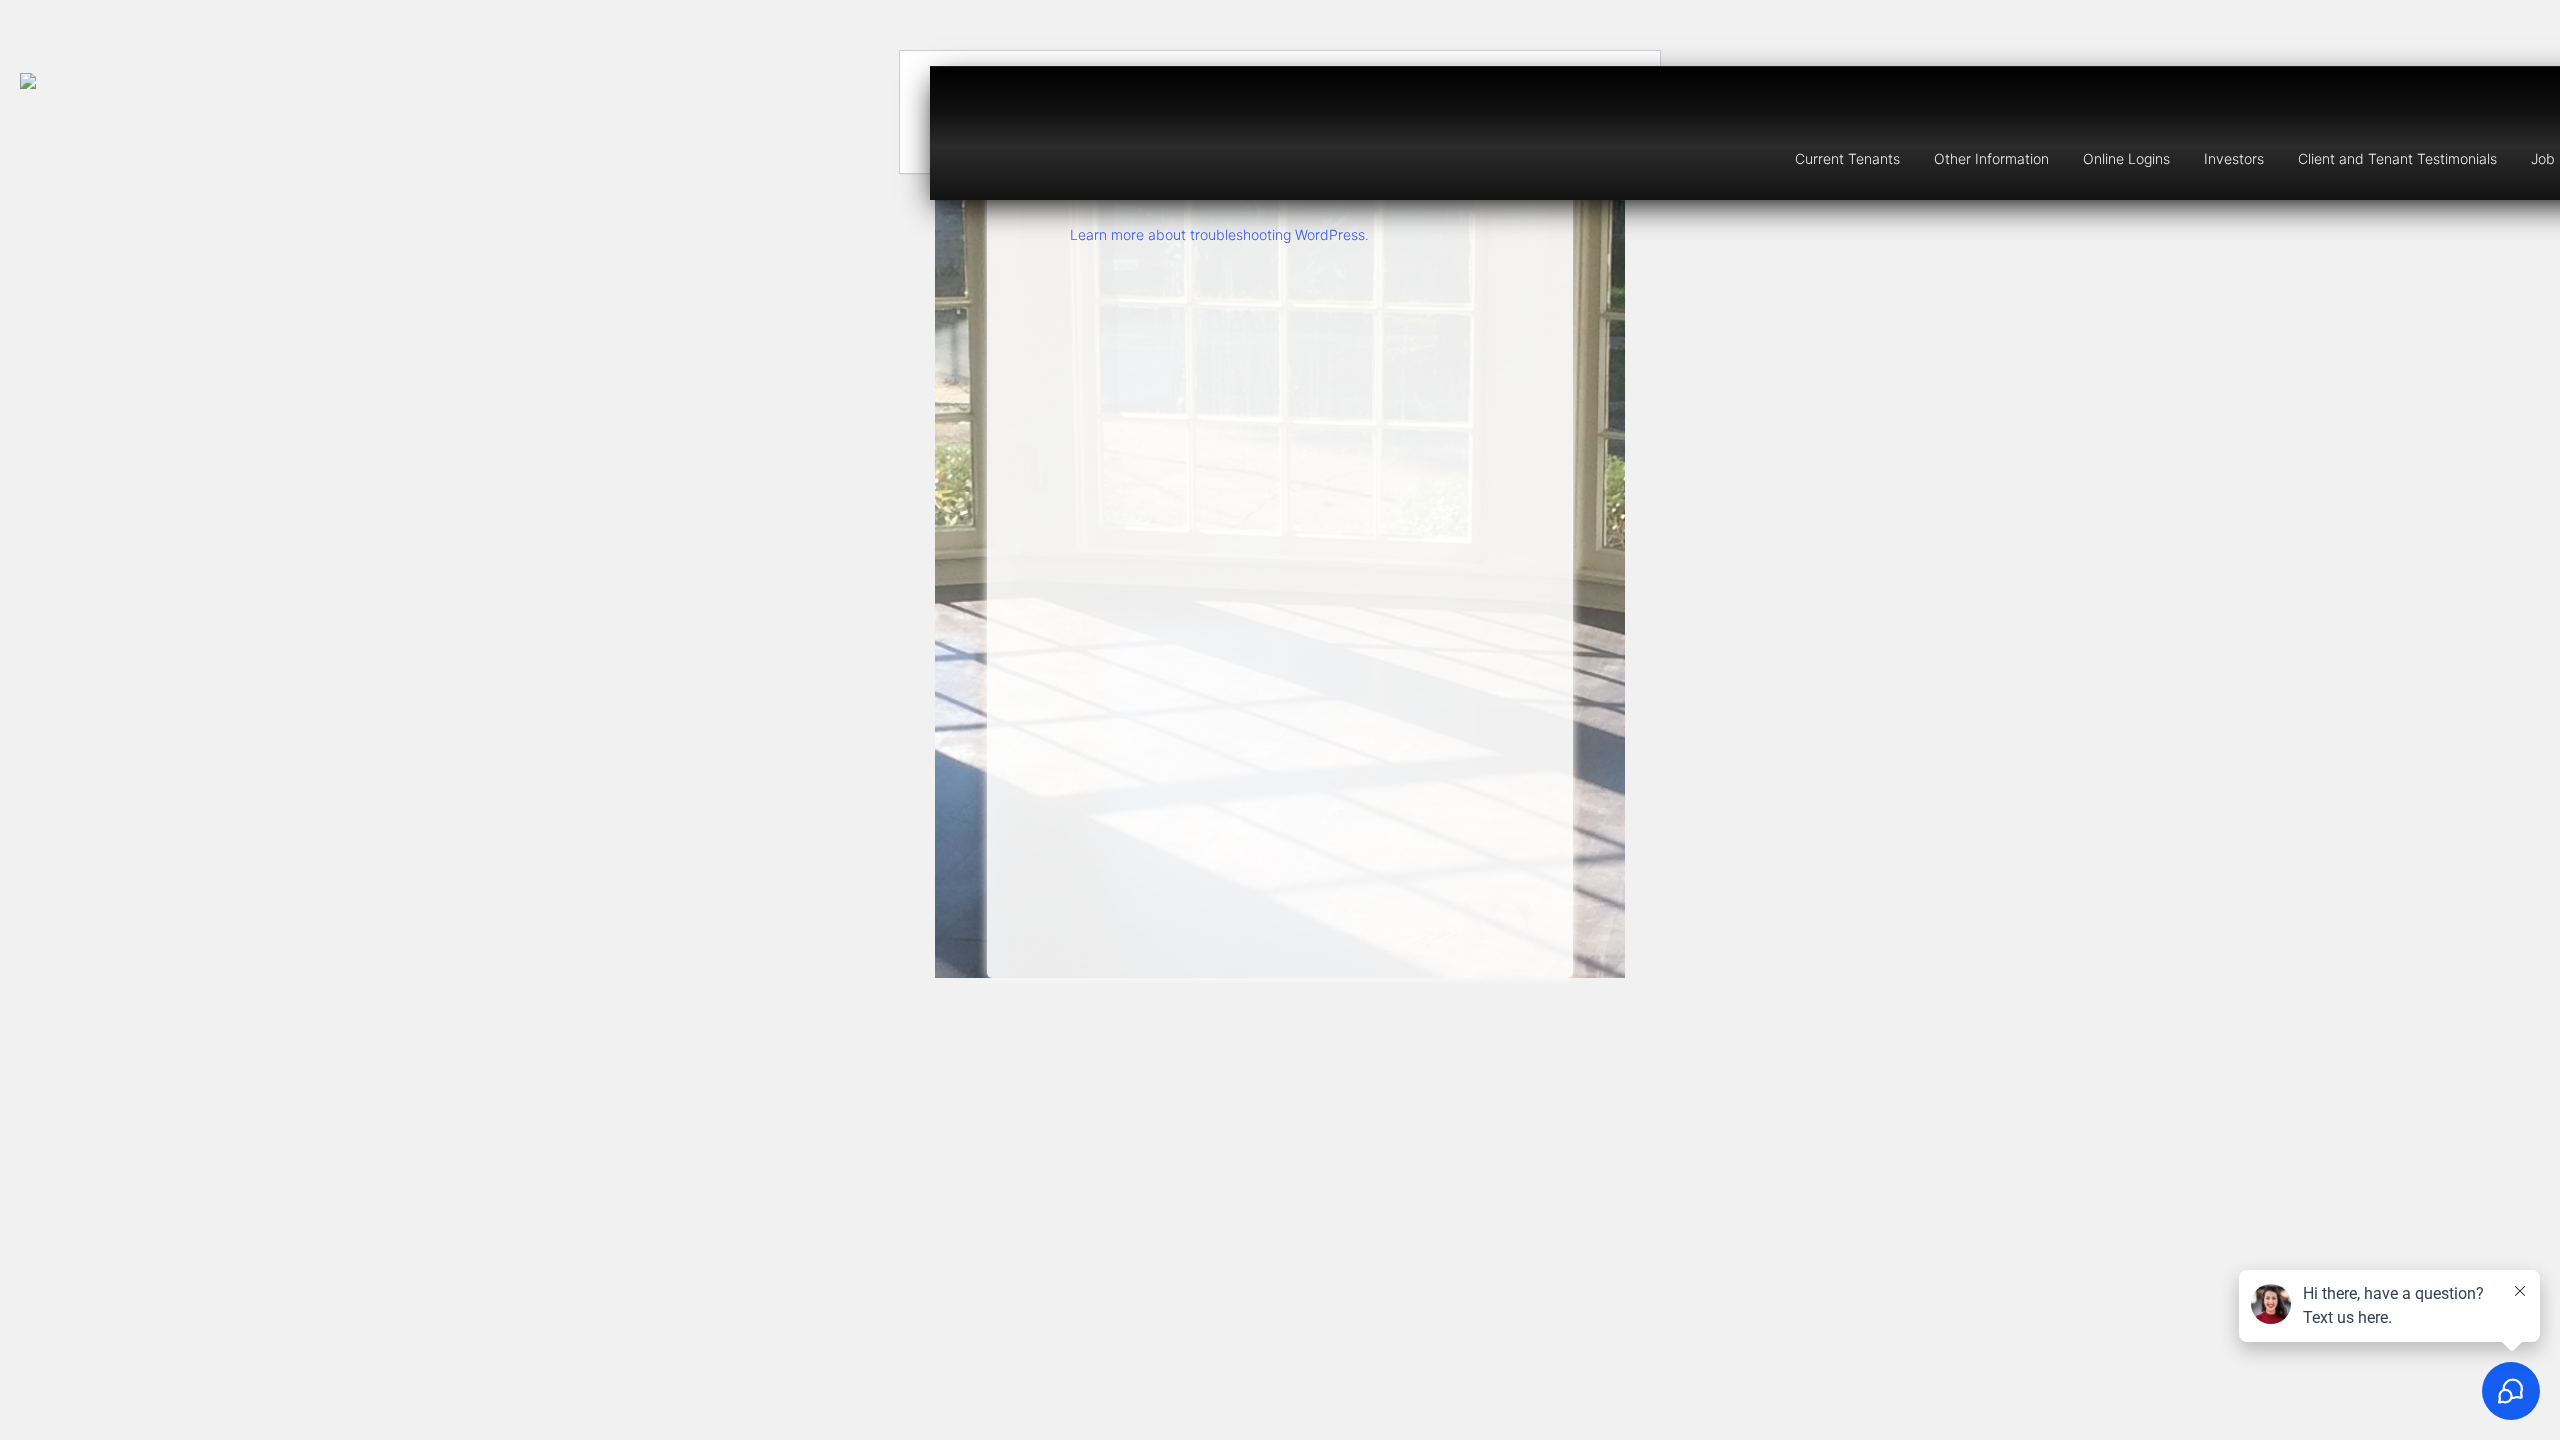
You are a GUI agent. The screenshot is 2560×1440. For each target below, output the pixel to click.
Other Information (1991, 158)
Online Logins (2126, 158)
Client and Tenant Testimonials (2397, 158)
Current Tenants (1847, 158)
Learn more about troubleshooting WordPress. (1219, 234)
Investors (2234, 158)
